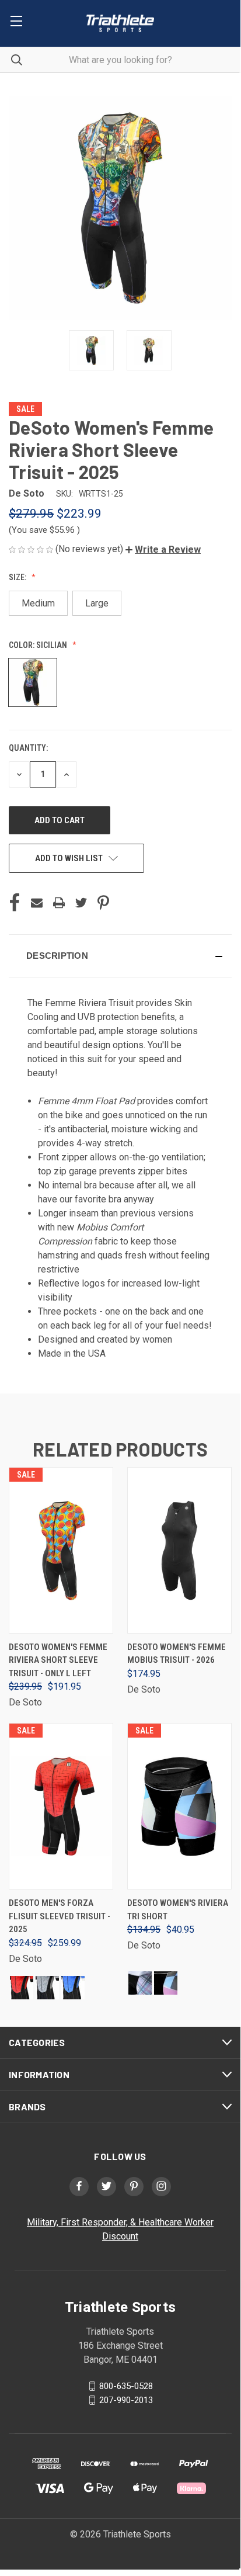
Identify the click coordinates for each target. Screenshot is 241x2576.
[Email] (37, 903)
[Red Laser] (22, 1988)
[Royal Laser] (73, 1988)
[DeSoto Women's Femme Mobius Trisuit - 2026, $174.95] (179, 1550)
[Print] (59, 903)
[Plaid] (140, 1983)
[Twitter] (81, 903)
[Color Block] (166, 1983)
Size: (18, 577)
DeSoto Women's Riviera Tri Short (178, 1910)
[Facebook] (15, 903)
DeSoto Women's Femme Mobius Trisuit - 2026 (177, 1654)
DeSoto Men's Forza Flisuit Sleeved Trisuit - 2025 (60, 1916)
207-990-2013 (126, 2400)
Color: (38, 645)
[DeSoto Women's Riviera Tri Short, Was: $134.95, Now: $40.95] (179, 1806)
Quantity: (28, 748)
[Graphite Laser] (47, 1988)
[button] (163, 549)
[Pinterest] (103, 903)
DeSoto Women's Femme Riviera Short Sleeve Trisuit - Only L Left (58, 1660)
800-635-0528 (126, 2386)
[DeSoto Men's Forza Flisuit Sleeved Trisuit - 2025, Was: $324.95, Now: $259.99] (61, 1806)
